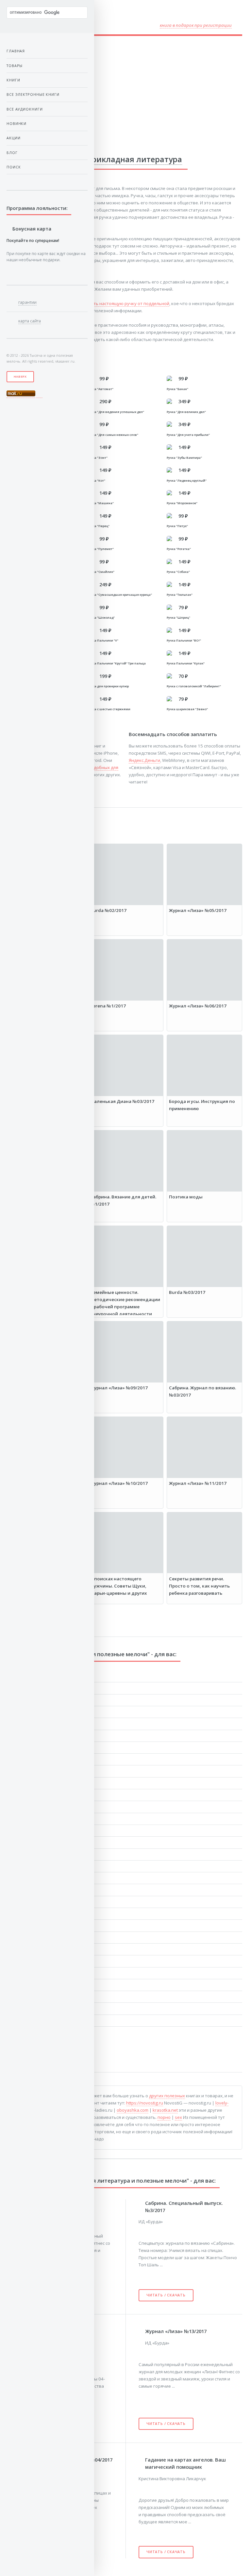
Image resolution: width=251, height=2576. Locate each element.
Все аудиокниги (25, 109)
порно (164, 2117)
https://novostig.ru (145, 2103)
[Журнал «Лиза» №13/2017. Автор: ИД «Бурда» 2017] (142, 2331)
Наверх (20, 377)
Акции (14, 138)
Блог (12, 153)
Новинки (17, 123)
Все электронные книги (33, 94)
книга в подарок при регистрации (196, 25)
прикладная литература (134, 159)
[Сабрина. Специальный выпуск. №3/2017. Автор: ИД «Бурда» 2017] (142, 2202)
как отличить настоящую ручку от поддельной (120, 303)
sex (178, 2117)
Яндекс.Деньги (144, 760)
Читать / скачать (166, 2295)
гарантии (27, 302)
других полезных (167, 2096)
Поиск (14, 167)
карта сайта (30, 321)
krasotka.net (165, 2110)
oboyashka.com (133, 2110)
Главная (16, 51)
